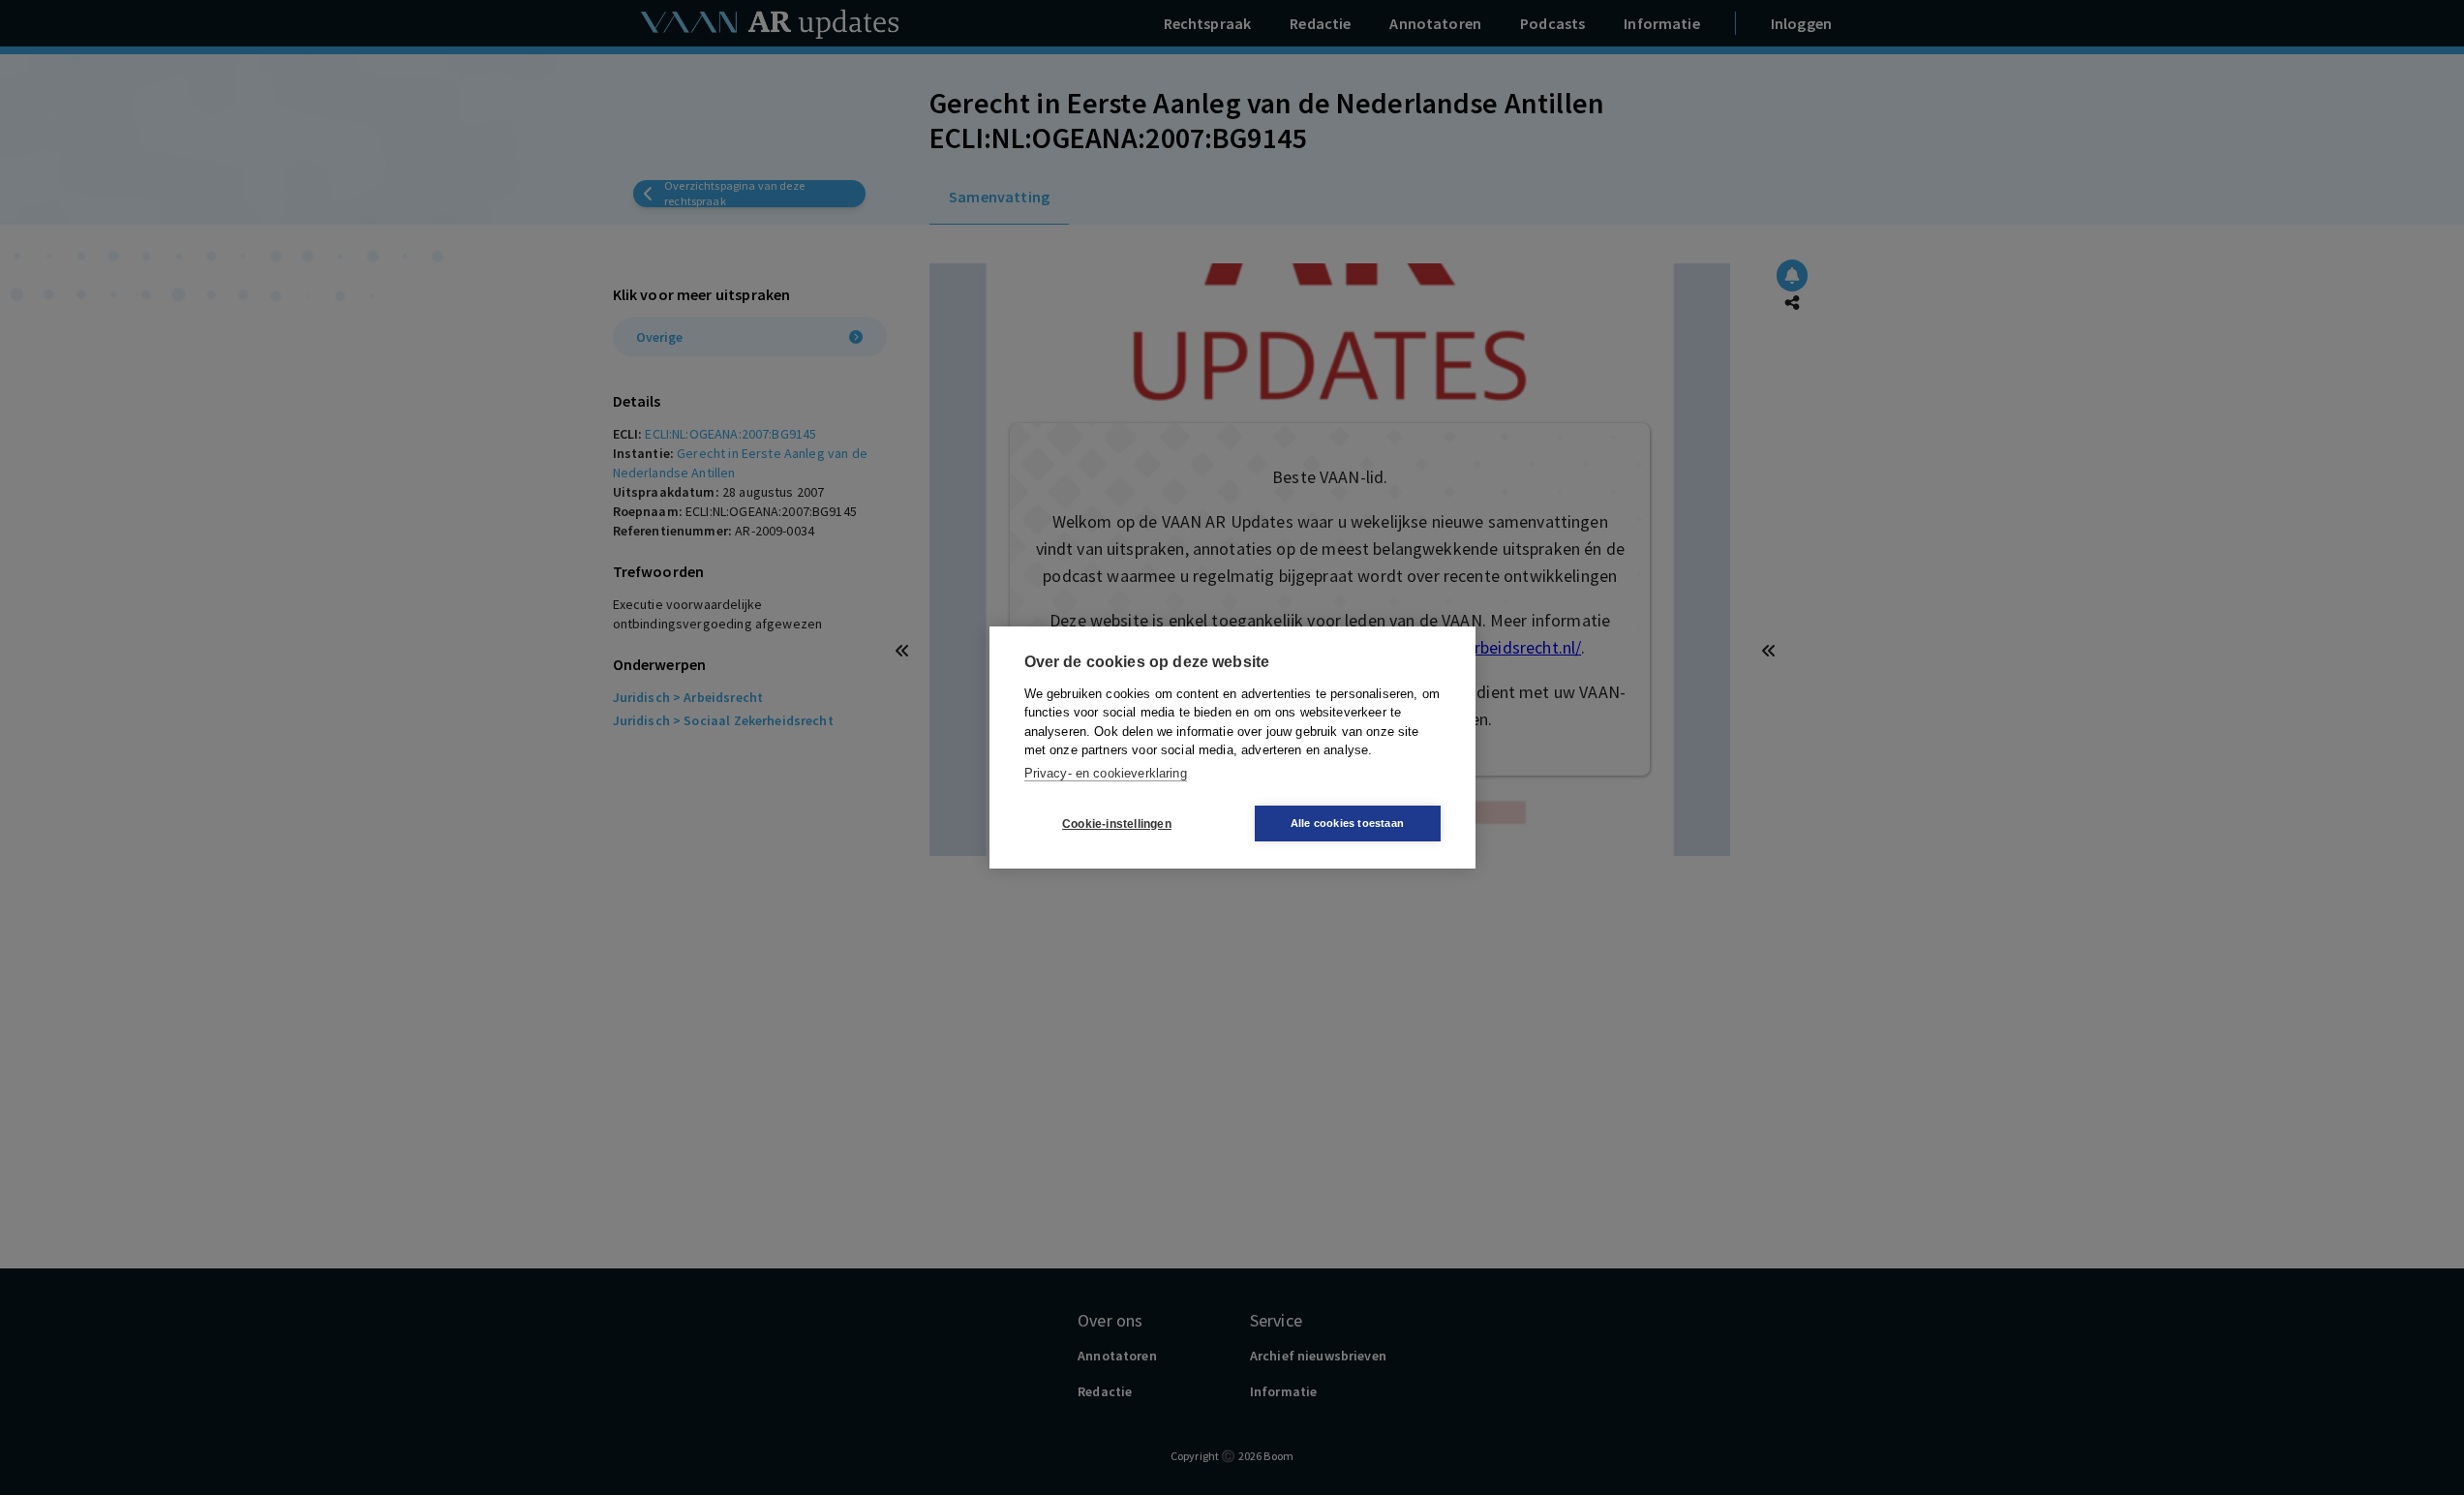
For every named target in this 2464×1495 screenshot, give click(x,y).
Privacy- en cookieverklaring (1106, 773)
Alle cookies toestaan (1347, 823)
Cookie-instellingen (1117, 824)
